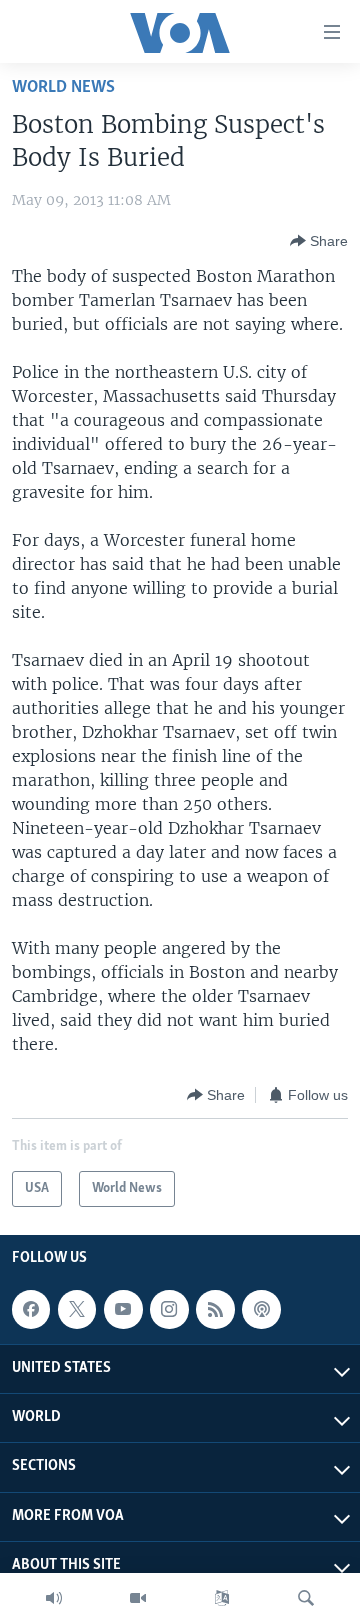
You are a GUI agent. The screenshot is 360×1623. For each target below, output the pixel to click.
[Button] (319, 241)
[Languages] (222, 1598)
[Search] (306, 1598)
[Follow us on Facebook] (31, 1309)
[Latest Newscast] (54, 1598)
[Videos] (138, 1598)
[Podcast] (261, 1309)
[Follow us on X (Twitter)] (77, 1309)
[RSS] (215, 1309)
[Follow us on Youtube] (123, 1309)
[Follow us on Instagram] (169, 1309)
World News (63, 87)
